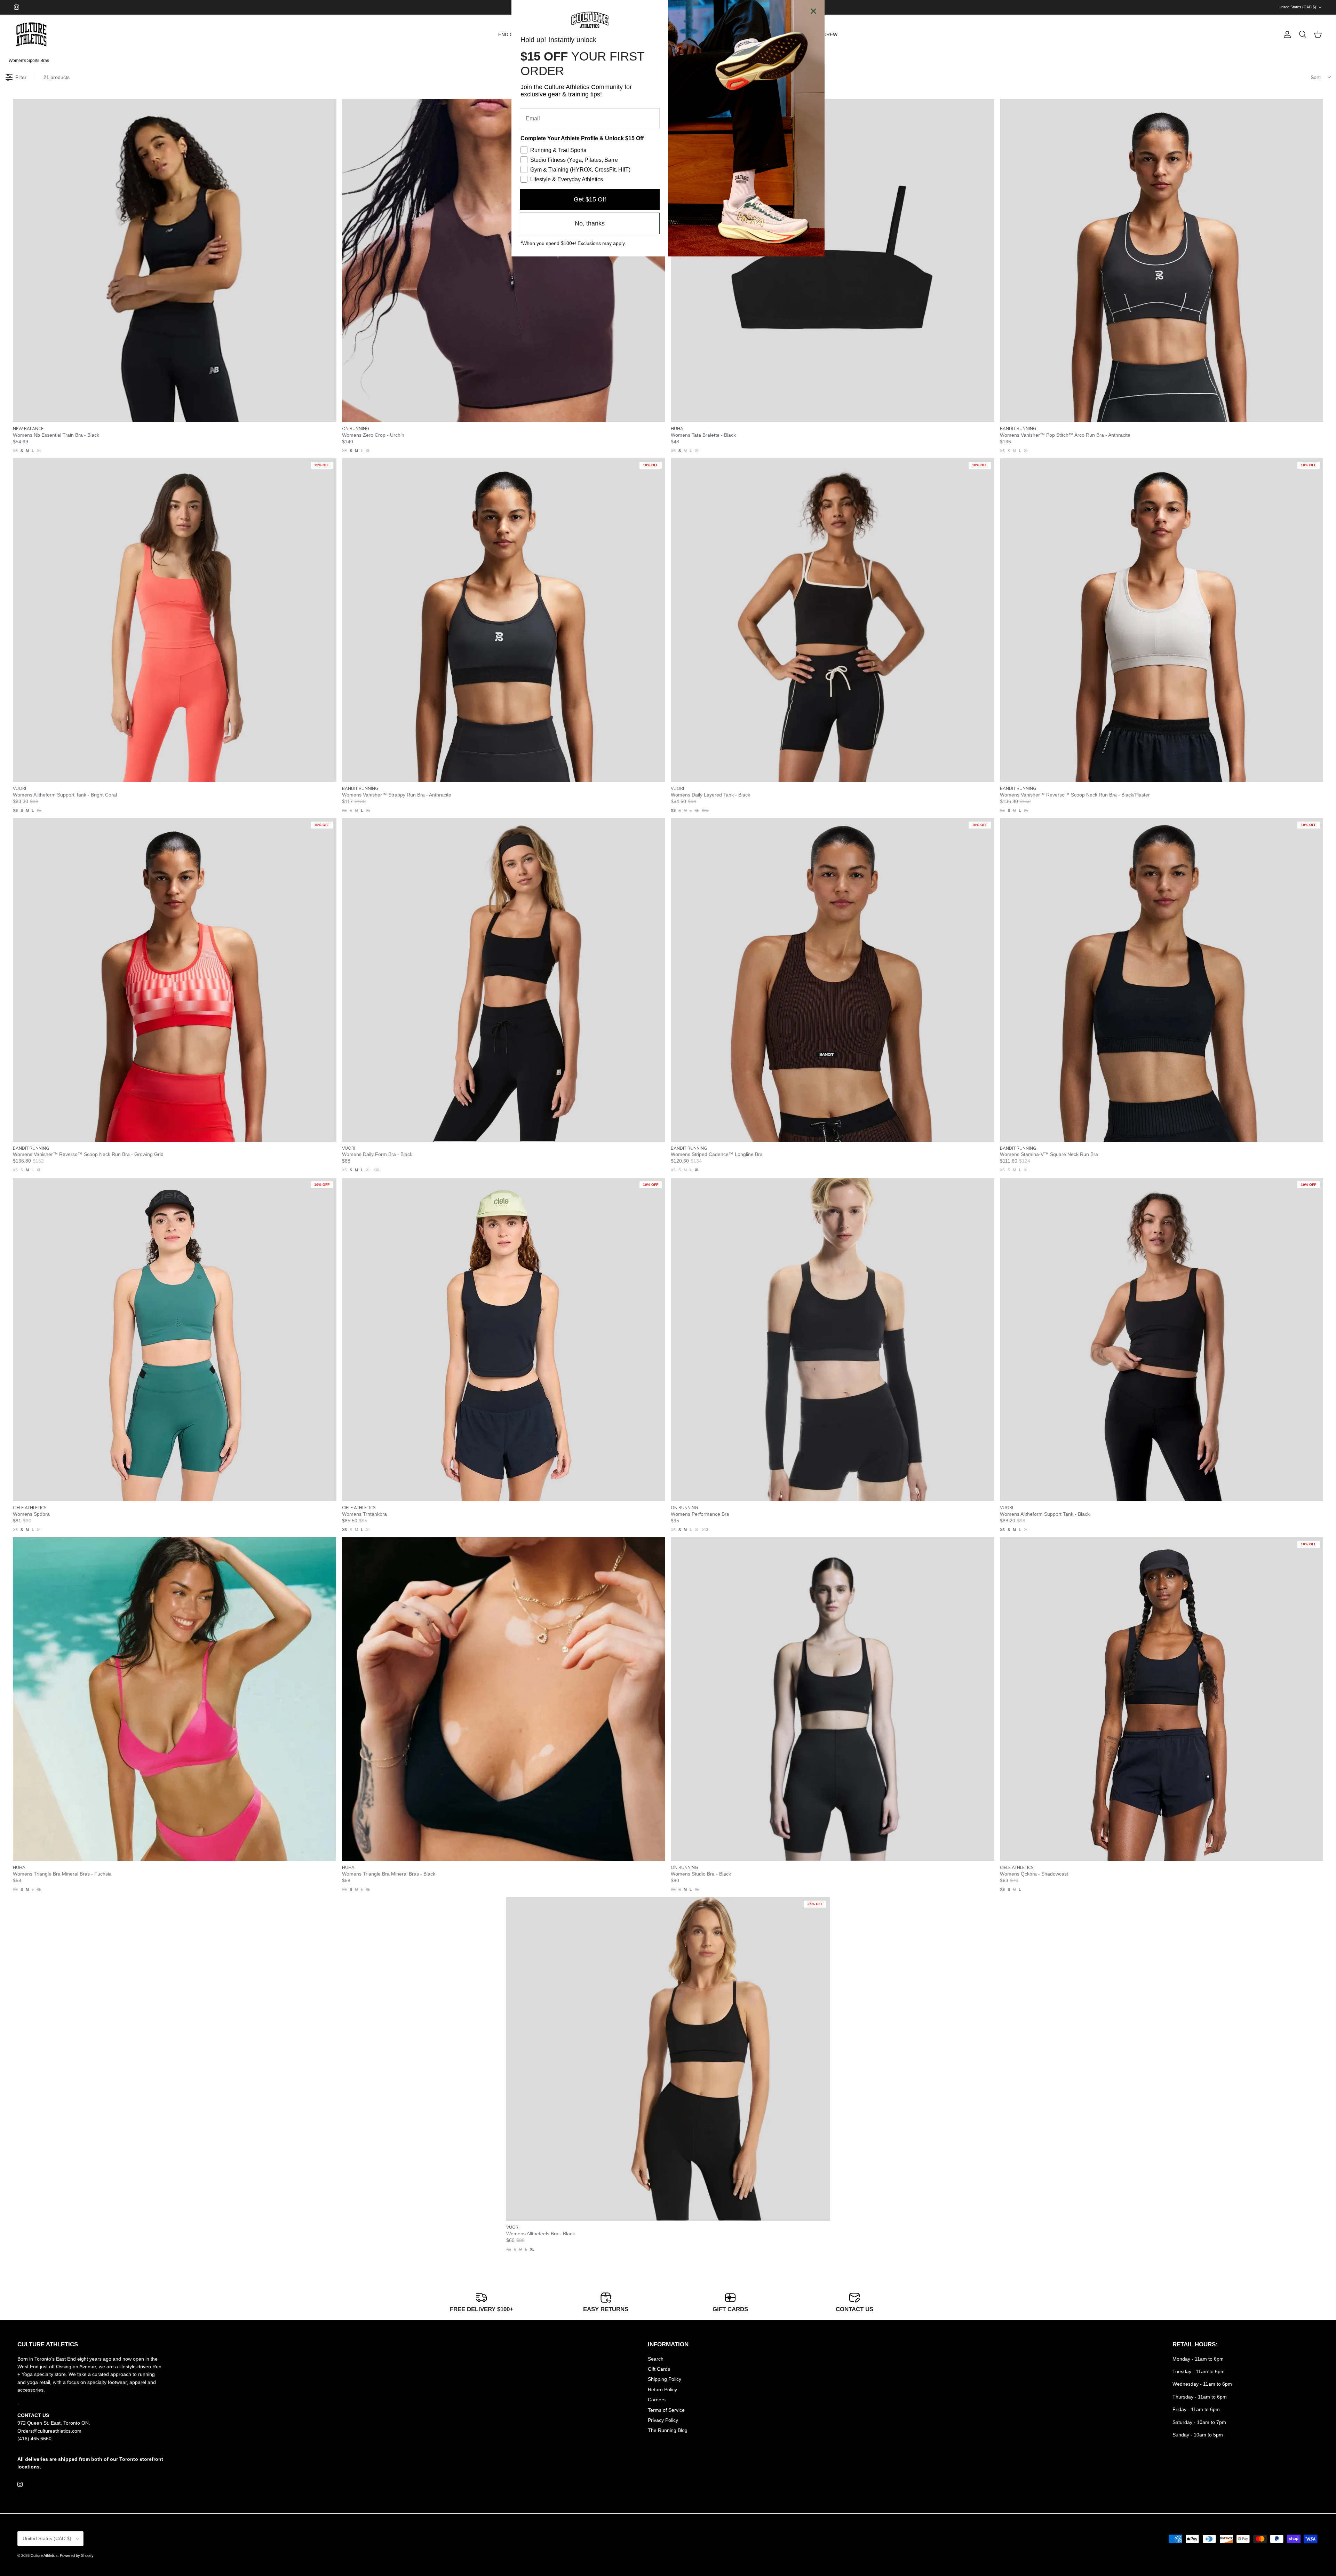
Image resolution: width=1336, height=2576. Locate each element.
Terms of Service (666, 2410)
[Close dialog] (813, 11)
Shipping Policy (665, 2379)
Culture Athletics (44, 2555)
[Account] (1286, 34)
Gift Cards (659, 2369)
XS (15, 451)
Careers (657, 2400)
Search (656, 2359)
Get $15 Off (590, 199)
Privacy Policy (663, 2420)
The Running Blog (668, 2430)
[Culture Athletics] (31, 35)
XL (39, 451)
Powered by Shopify (77, 2555)
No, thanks (590, 223)
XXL (705, 810)
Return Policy (662, 2389)
